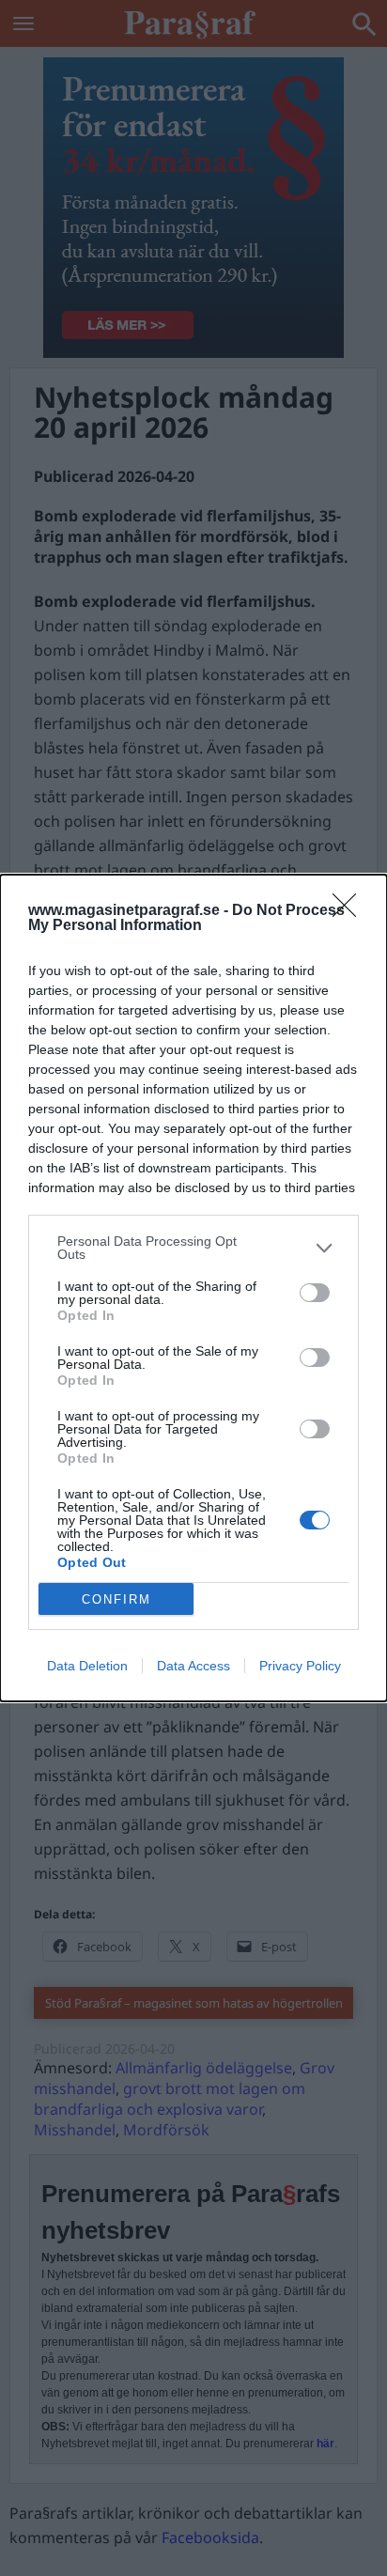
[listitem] (193, 1248)
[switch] (315, 1293)
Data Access (193, 1666)
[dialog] (193, 1288)
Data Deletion (87, 1666)
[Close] (350, 911)
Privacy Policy (300, 1666)
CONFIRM (116, 1599)
